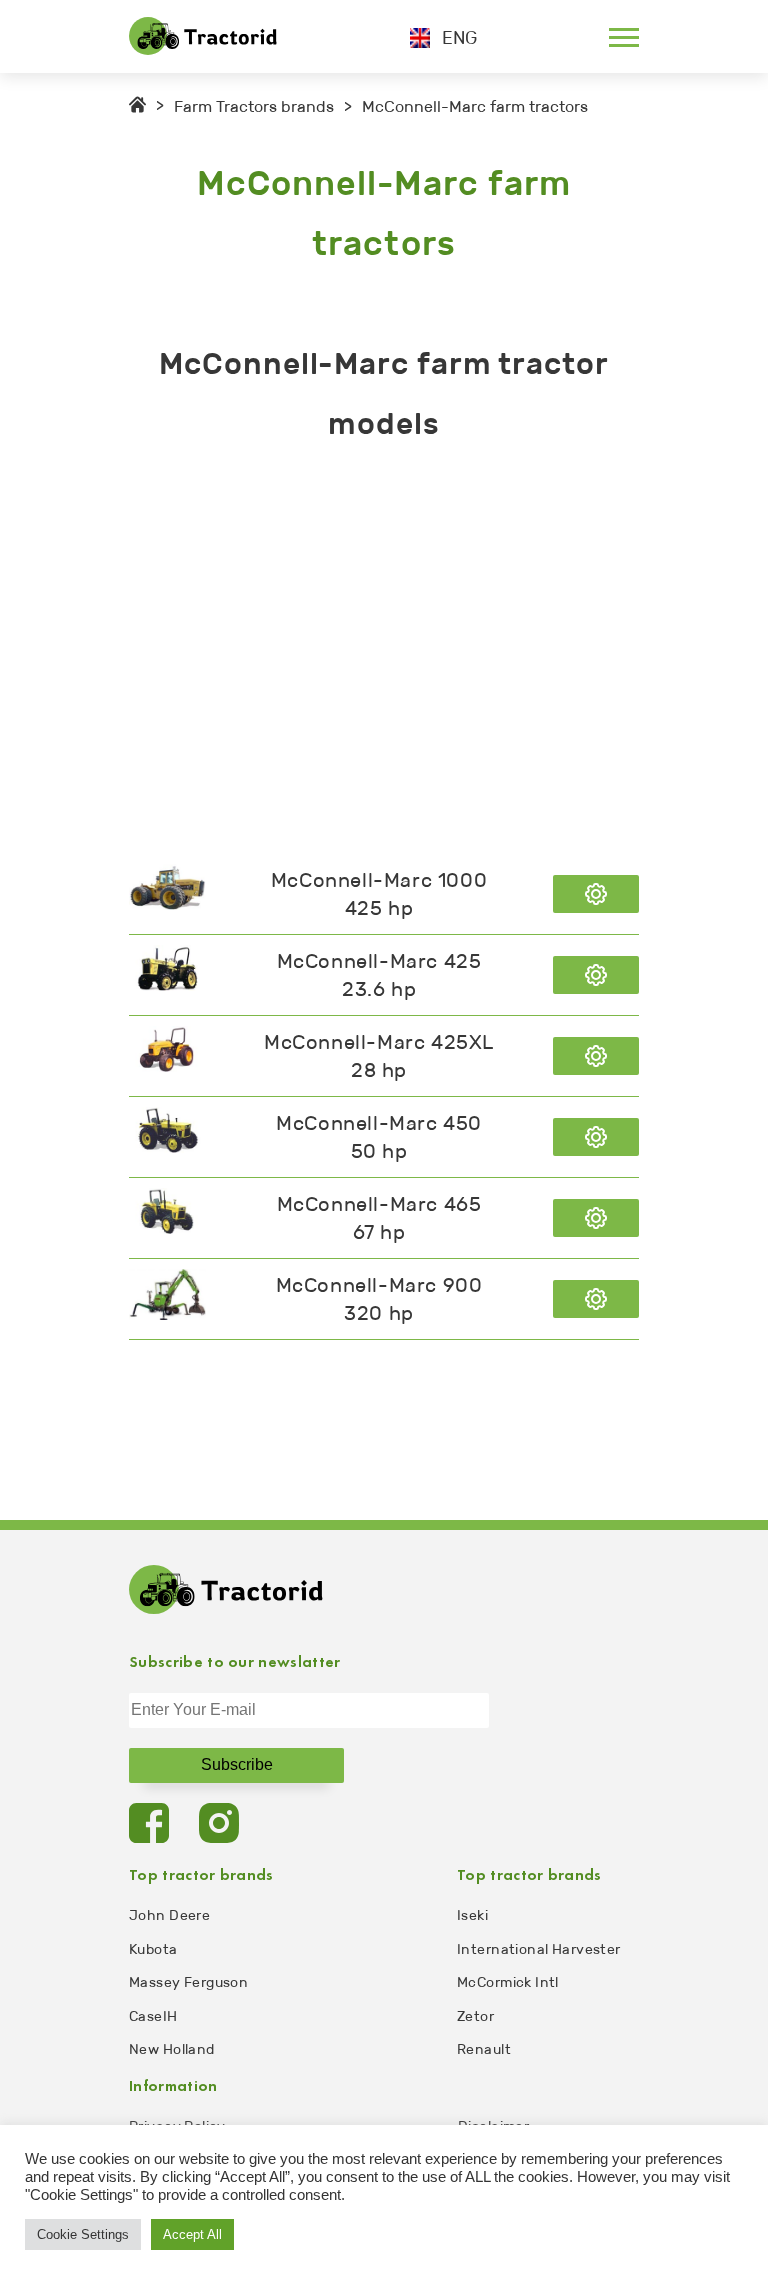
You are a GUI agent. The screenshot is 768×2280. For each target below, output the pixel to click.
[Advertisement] (384, 654)
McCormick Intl (508, 1982)
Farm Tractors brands (254, 106)
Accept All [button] (192, 2234)
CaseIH (153, 2016)
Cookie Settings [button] (83, 2234)
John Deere (169, 1915)
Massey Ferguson (188, 1982)
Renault (484, 2049)
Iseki (472, 1915)
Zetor (475, 2016)
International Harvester (539, 1949)
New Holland (172, 2049)
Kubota (153, 1949)
